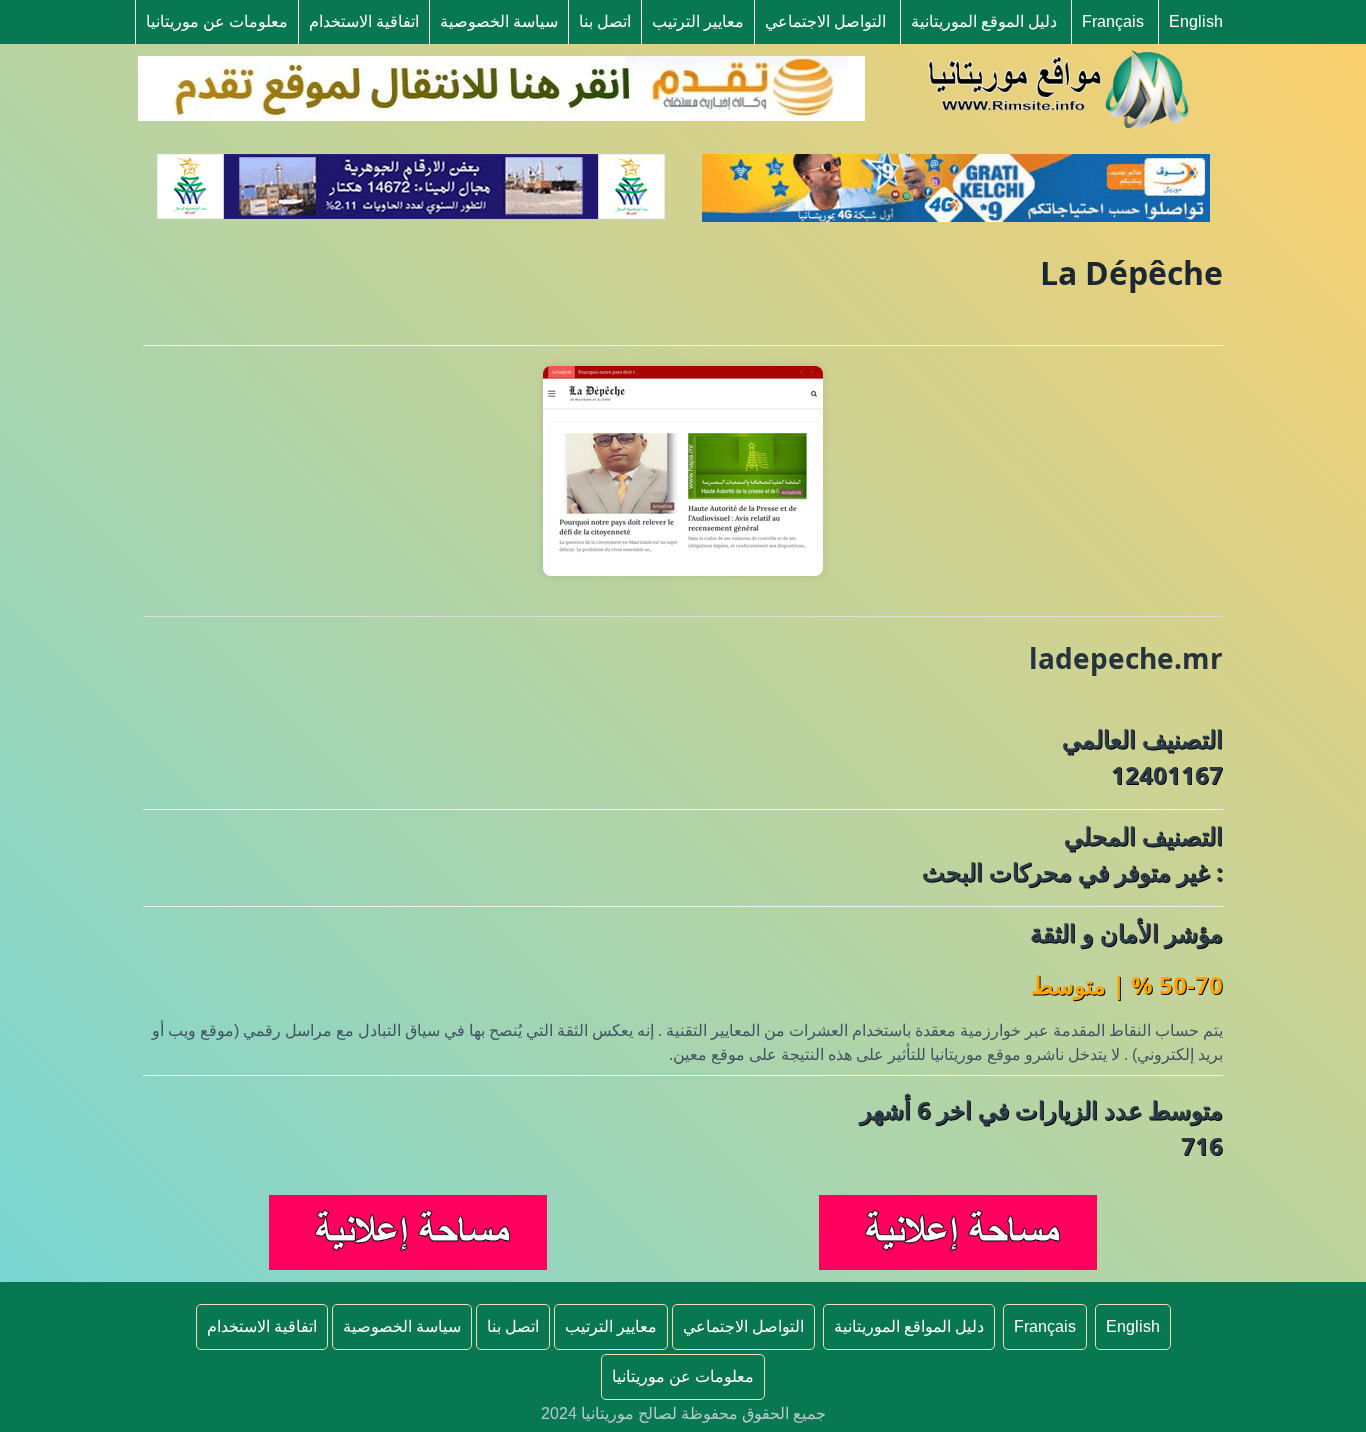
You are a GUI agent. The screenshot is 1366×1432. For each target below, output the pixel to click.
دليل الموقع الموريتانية (984, 21)
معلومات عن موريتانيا (217, 21)
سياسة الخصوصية (499, 21)
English (1196, 21)
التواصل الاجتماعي (825, 21)
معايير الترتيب (698, 21)
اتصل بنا (605, 21)
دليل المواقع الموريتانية (909, 1326)
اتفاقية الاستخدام (364, 21)
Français (1113, 21)
